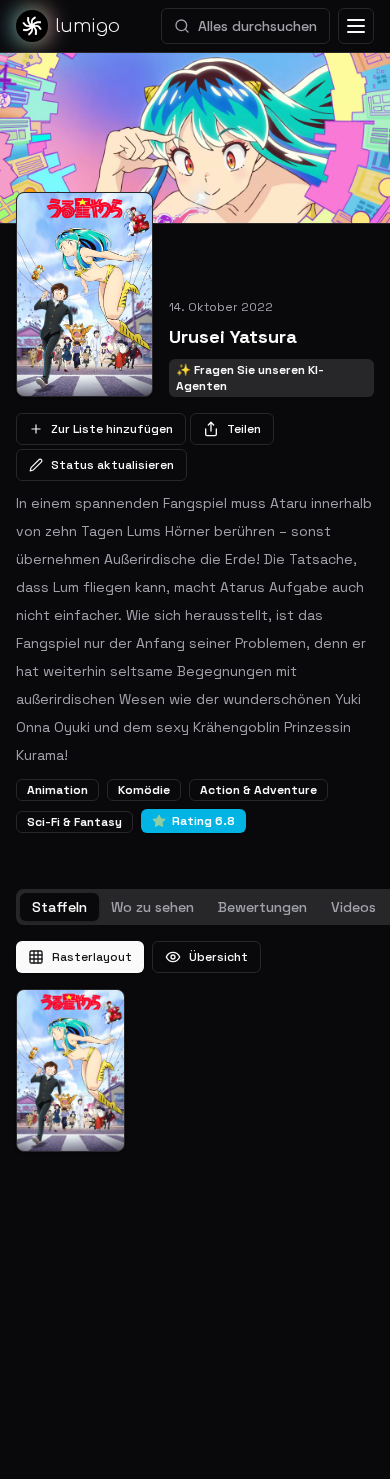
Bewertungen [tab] (262, 907)
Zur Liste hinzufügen (112, 429)
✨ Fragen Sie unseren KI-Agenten (250, 378)
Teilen (244, 429)
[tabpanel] (195, 1046)
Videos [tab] (353, 907)
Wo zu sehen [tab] (152, 907)
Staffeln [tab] (59, 907)
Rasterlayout (92, 957)
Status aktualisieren (112, 465)
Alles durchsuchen (257, 26)
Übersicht (218, 957)
